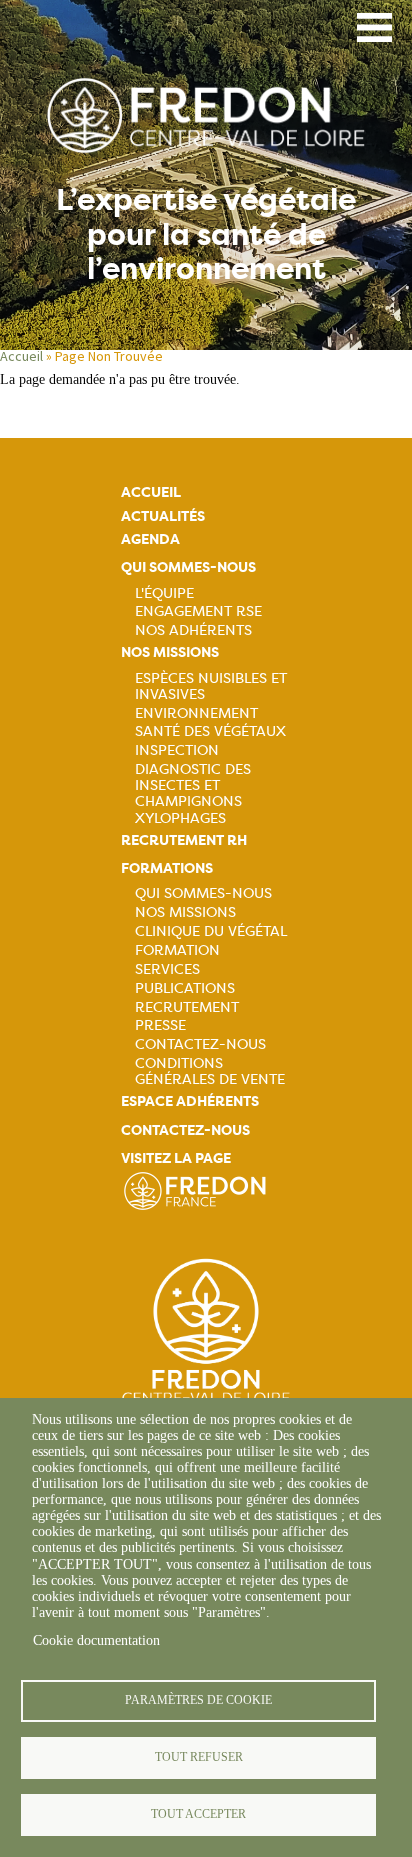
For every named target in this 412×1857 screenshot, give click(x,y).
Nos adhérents (193, 630)
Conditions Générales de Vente (210, 1071)
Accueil (21, 356)
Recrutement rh (184, 840)
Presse (160, 1025)
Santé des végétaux (210, 731)
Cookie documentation (96, 1640)
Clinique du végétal (211, 931)
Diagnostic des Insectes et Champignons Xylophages (193, 793)
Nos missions (170, 652)
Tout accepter (198, 1814)
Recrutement (187, 1007)
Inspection (177, 750)
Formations (167, 868)
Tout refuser (199, 1757)
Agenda (150, 539)
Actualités (163, 516)
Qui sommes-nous (188, 567)
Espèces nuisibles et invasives (211, 686)
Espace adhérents (190, 1101)
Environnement (196, 713)
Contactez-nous (200, 1044)
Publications (185, 988)
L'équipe (164, 593)
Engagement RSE (198, 611)
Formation (177, 950)
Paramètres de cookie (198, 1700)
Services (167, 969)
